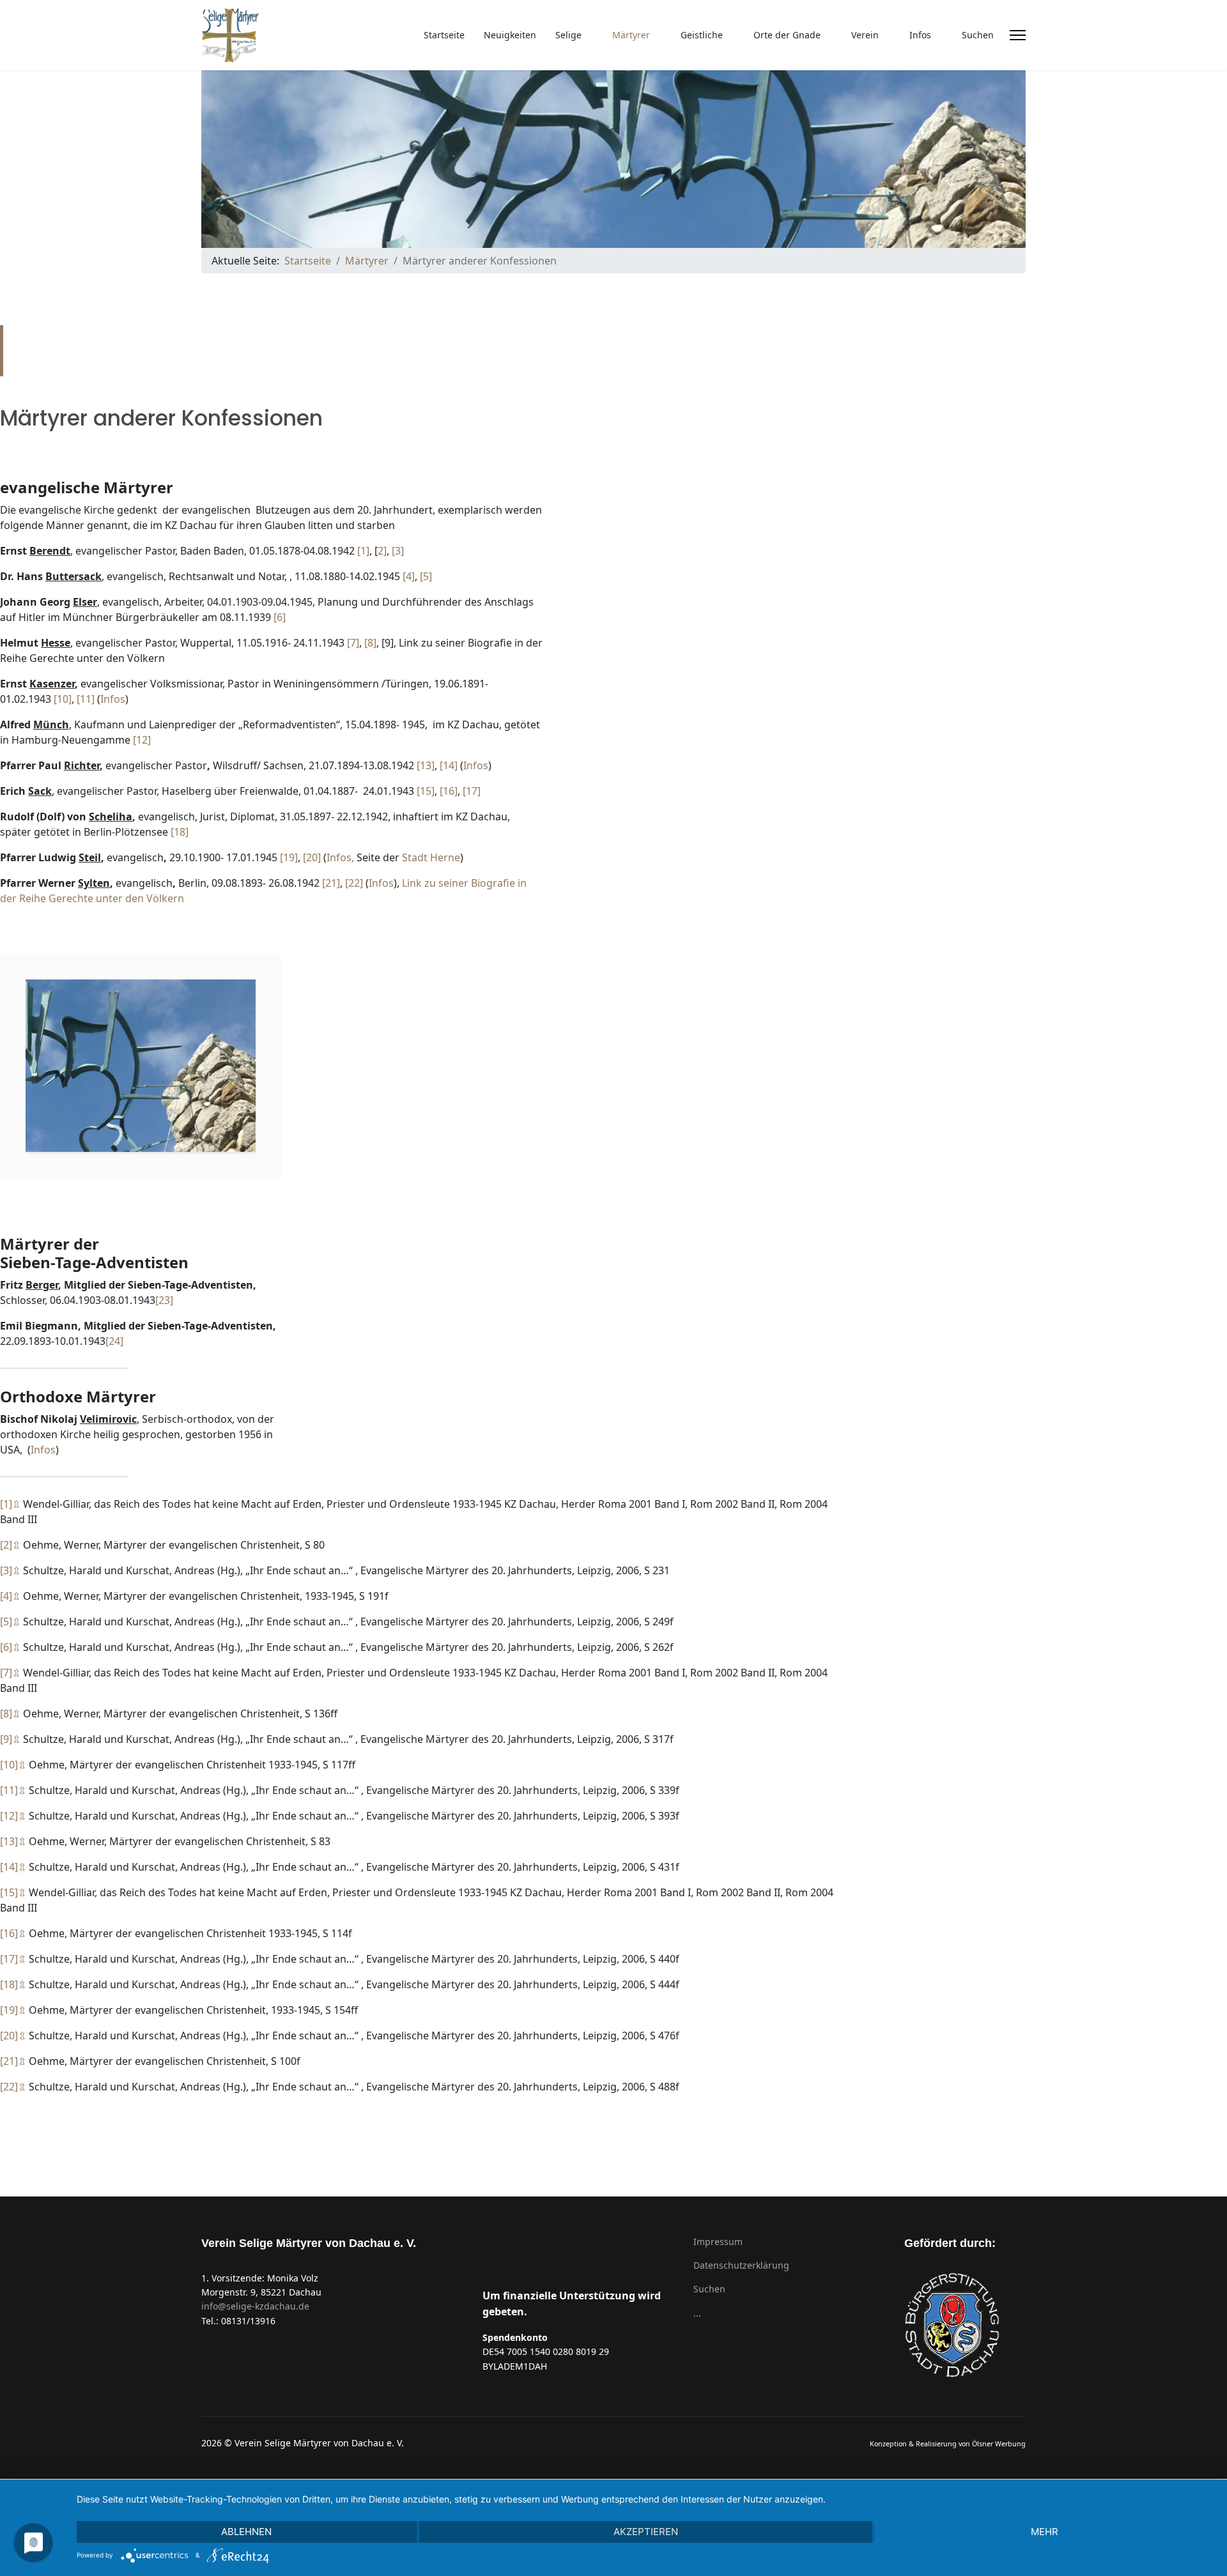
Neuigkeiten (510, 35)
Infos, (342, 857)
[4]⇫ (10, 1596)
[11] (86, 699)
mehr (1045, 2532)
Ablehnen (246, 2532)
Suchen (978, 35)
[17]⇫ (13, 1959)
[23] (164, 1300)
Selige (568, 35)
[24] (114, 1341)
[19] (289, 857)
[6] (280, 617)
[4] (409, 576)
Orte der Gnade (787, 35)
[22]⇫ (13, 2087)
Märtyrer (631, 35)
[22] (354, 883)
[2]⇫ (10, 1545)
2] (382, 551)
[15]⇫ (13, 1892)
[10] (63, 699)
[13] (426, 765)
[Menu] (1018, 35)
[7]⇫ (10, 1673)
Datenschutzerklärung (741, 2265)
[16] (449, 791)
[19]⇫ (13, 2010)
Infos (920, 35)
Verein (865, 35)
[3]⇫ (10, 1570)
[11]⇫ (13, 1790)
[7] (353, 643)
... (697, 2313)
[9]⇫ (10, 1739)
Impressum (718, 2242)
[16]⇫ (13, 1933)
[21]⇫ (13, 2061)
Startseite (444, 35)
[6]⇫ (10, 1647)
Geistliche (702, 35)
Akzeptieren (646, 2532)
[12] (142, 740)
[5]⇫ (10, 1621)
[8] (370, 643)
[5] (426, 576)
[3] (398, 551)
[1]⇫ (10, 1504)
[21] (331, 883)
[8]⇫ (10, 1713)
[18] (180, 832)
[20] (312, 857)
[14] (449, 765)
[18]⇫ (13, 1984)
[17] (472, 791)
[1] (363, 551)
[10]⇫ (13, 1765)
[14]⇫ (13, 1867)
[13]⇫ (13, 1841)
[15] (426, 791)
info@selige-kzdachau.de (255, 2306)
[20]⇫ (13, 2035)
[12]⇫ (13, 1816)
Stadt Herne (431, 857)
